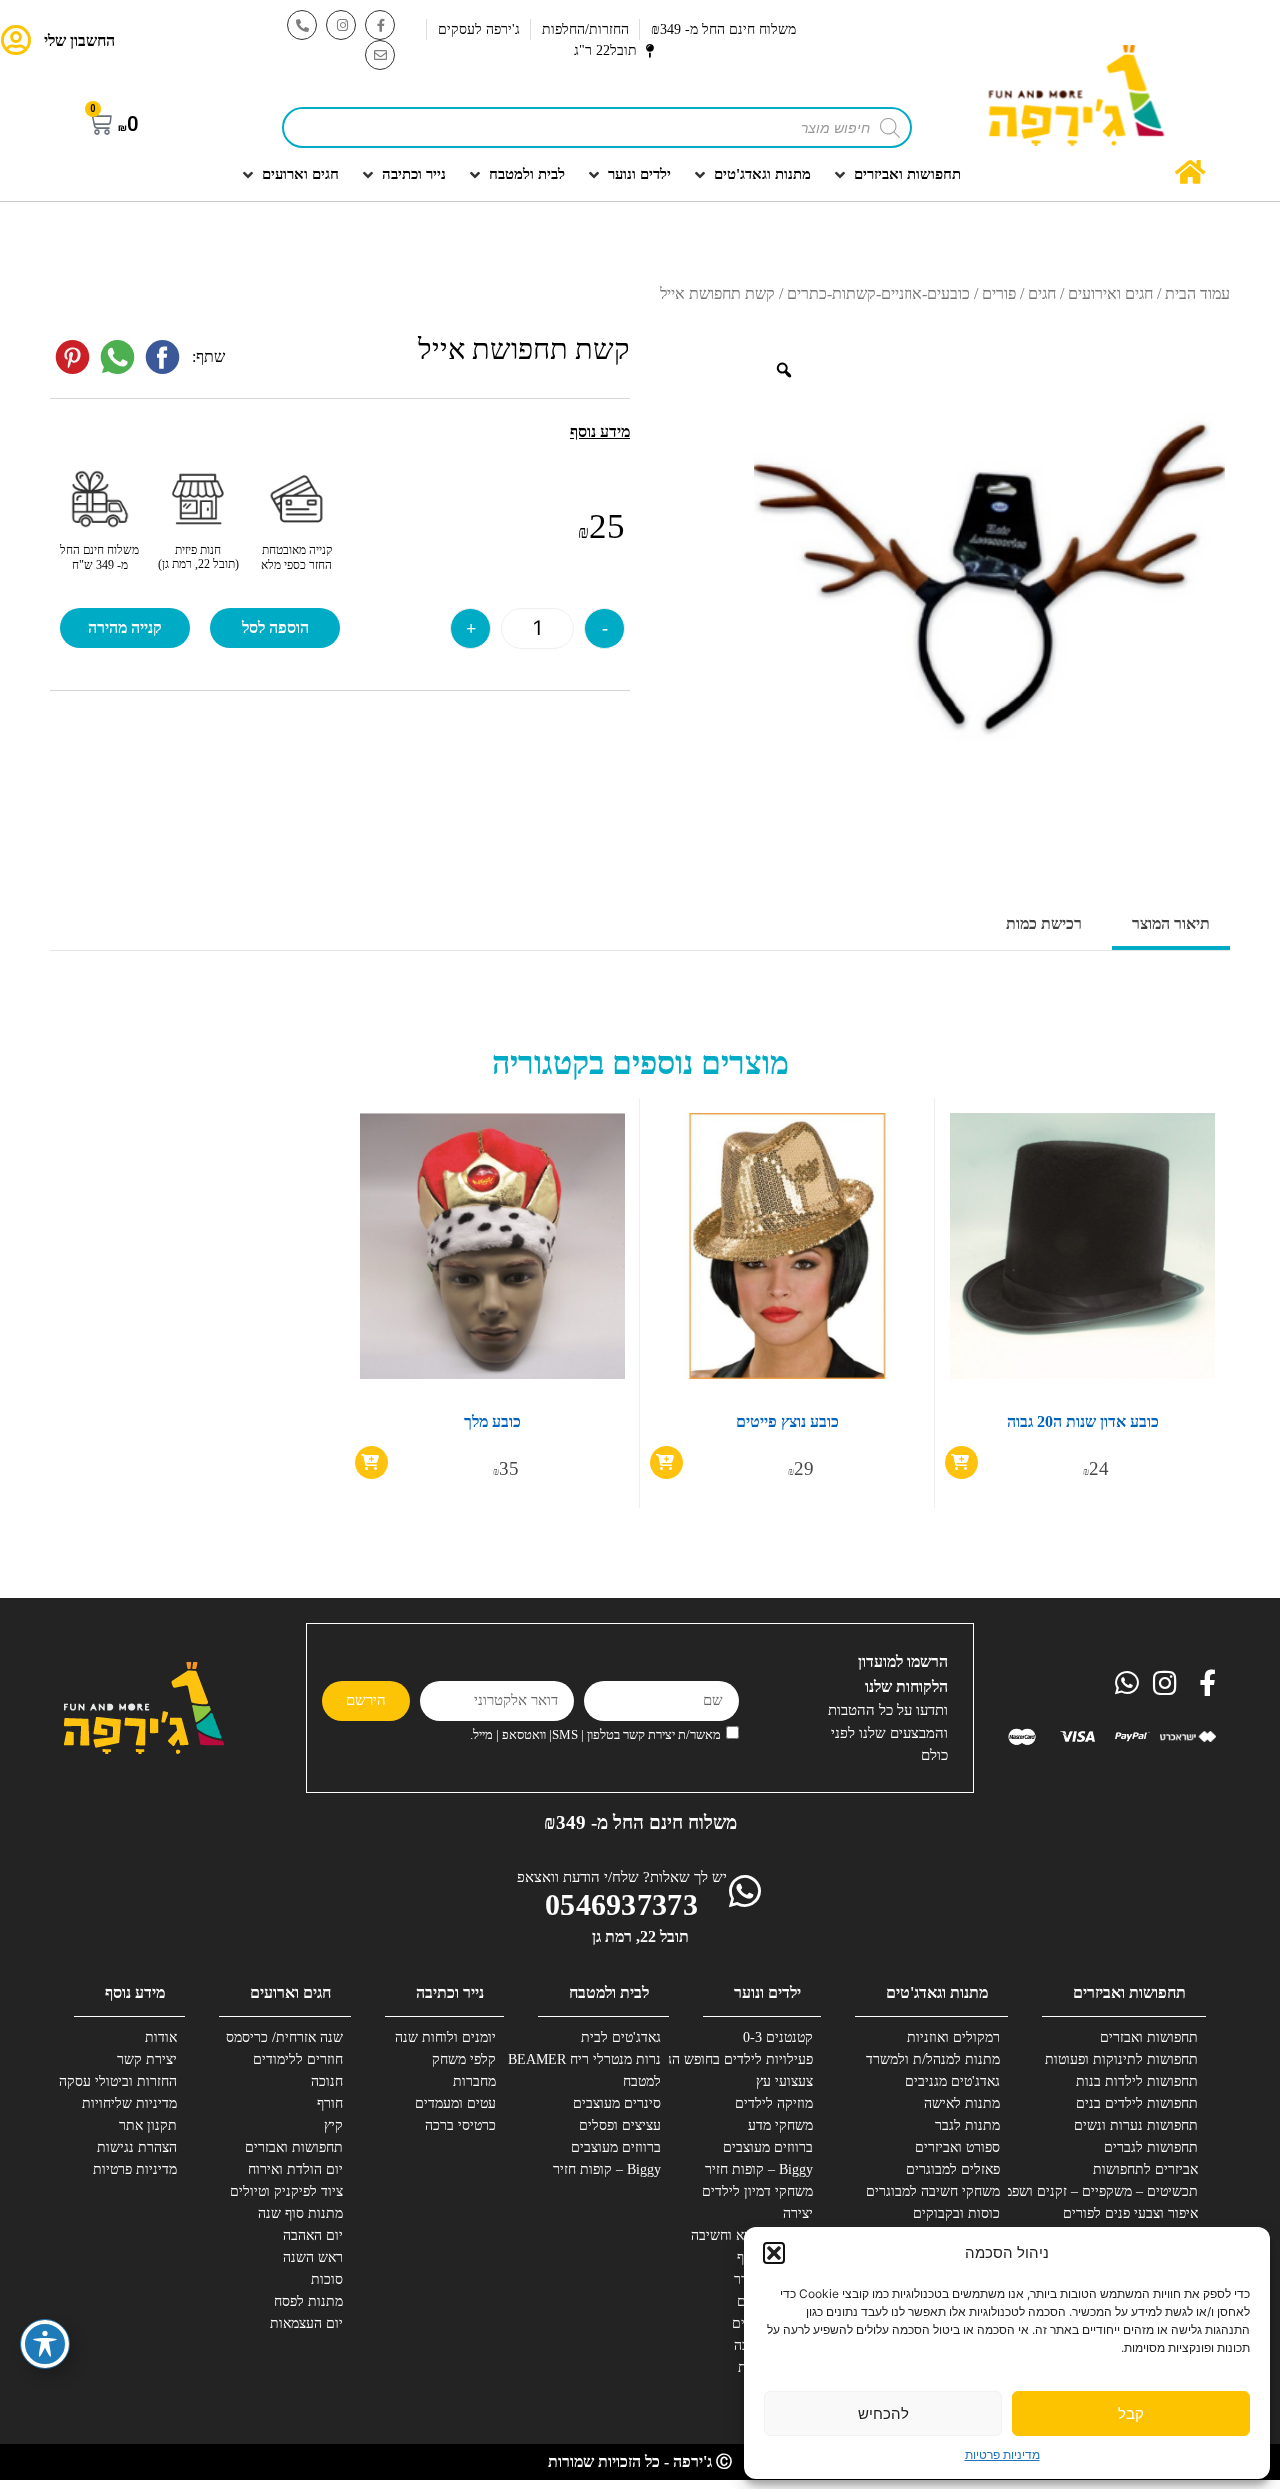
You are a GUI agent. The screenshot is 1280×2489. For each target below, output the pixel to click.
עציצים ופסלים (620, 2125)
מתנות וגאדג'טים (937, 1992)
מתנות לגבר (967, 2125)
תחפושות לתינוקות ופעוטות (1124, 2059)
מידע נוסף (135, 1992)
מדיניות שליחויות (129, 2103)
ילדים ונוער (767, 1992)
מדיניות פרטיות (1002, 2454)
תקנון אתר (148, 2125)
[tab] (1171, 926)
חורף (330, 2103)
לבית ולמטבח (609, 1992)
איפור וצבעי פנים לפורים (1130, 2213)
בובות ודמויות (775, 2367)
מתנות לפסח (308, 2301)
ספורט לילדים (775, 2301)
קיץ (333, 2125)
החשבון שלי (79, 40)
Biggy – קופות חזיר (759, 2169)
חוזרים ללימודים (298, 2059)
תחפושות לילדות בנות (1137, 2081)
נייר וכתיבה (450, 1992)
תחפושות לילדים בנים (1137, 2103)
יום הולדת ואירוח (295, 2169)
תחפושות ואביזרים (1129, 1992)
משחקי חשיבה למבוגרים (933, 2191)
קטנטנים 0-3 (778, 2037)
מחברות (474, 2081)
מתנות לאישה (962, 2103)
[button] (774, 2253)
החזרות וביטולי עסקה (118, 2081)
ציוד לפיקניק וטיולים (286, 2191)
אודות (161, 2037)
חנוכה (327, 2081)
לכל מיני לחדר (773, 2279)
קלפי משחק (464, 2059)
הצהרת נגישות (137, 2147)
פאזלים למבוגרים (953, 2169)
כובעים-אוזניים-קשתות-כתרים (878, 293)
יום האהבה (313, 2235)
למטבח (642, 2081)
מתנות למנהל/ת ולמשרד (933, 2059)
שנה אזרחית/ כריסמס (284, 2037)
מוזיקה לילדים (774, 2103)
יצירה (798, 2213)
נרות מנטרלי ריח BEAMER (587, 2059)
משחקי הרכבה (773, 2345)
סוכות (327, 2279)
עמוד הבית (1197, 293)
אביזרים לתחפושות (1145, 2169)
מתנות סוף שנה (300, 2213)
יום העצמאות (306, 2323)
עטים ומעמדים (455, 2103)
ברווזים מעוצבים (768, 2147)
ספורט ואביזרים (957, 2147)
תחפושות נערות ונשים (1136, 2125)
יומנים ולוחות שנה (445, 2037)
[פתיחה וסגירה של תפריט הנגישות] (45, 2344)
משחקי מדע (780, 2125)
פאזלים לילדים (772, 2323)
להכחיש (883, 2413)
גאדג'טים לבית (621, 2037)
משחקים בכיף (775, 2257)
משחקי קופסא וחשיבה (752, 2235)
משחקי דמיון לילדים (757, 2191)
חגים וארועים (290, 1992)
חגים (1042, 293)
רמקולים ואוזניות (953, 2037)
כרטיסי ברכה (460, 2125)
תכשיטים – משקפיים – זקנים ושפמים (1124, 2191)
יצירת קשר (147, 2059)
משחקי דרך (781, 2389)
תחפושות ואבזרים (1149, 2037)
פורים (999, 293)
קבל (1131, 2413)
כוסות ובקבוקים (956, 2213)
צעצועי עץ (784, 2081)
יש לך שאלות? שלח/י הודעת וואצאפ (622, 1877)
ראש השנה (313, 2257)
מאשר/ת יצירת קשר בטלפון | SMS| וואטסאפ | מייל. (595, 1734)
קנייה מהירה (125, 627)
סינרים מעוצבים (617, 2103)
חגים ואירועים (1110, 293)
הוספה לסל (275, 627)
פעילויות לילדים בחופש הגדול (739, 2059)
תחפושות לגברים (1151, 2147)
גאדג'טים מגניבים (952, 2081)
